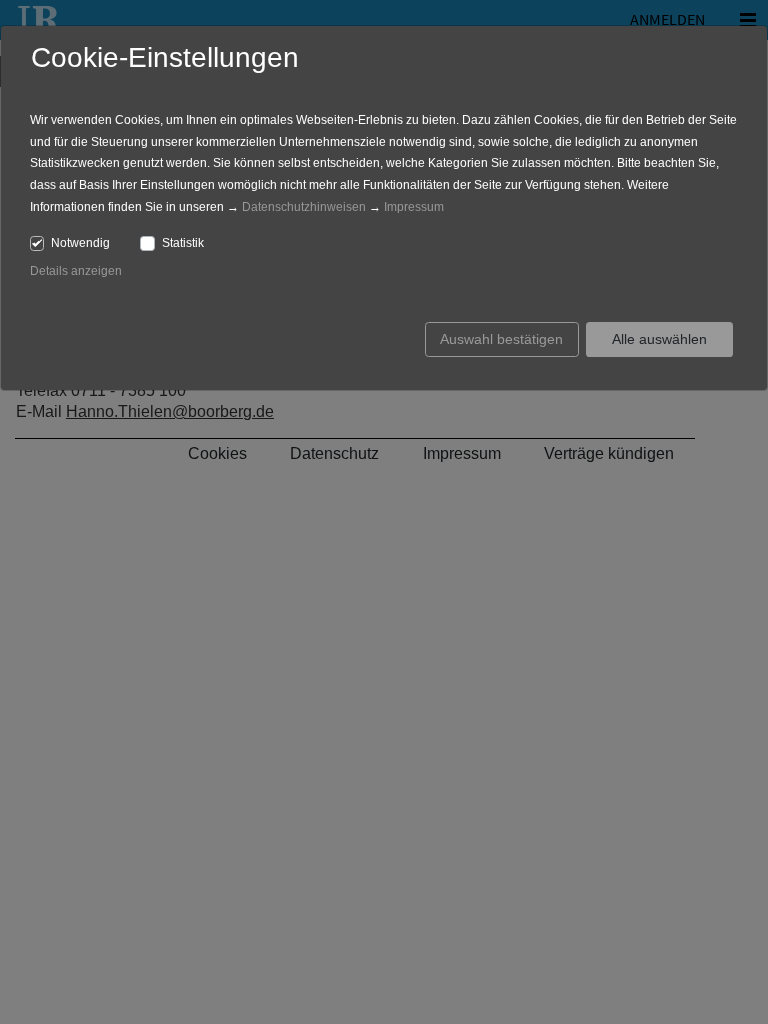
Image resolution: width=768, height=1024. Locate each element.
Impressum (414, 207)
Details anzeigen (76, 271)
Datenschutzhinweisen (304, 207)
